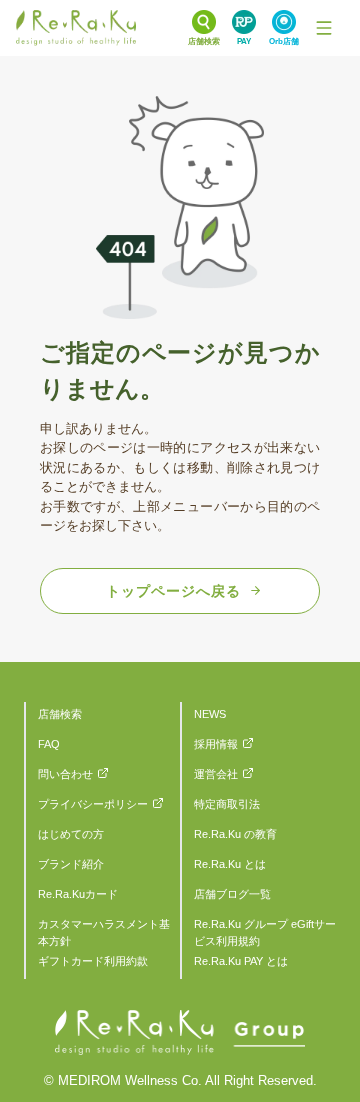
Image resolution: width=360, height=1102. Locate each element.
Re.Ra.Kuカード (78, 894)
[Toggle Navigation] (324, 28)
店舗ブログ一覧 (232, 894)
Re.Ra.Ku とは (230, 864)
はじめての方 (71, 834)
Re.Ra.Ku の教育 (235, 834)
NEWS (210, 714)
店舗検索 (60, 714)
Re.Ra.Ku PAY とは (241, 961)
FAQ (49, 744)
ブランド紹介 (71, 864)
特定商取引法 (227, 804)
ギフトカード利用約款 (93, 961)
